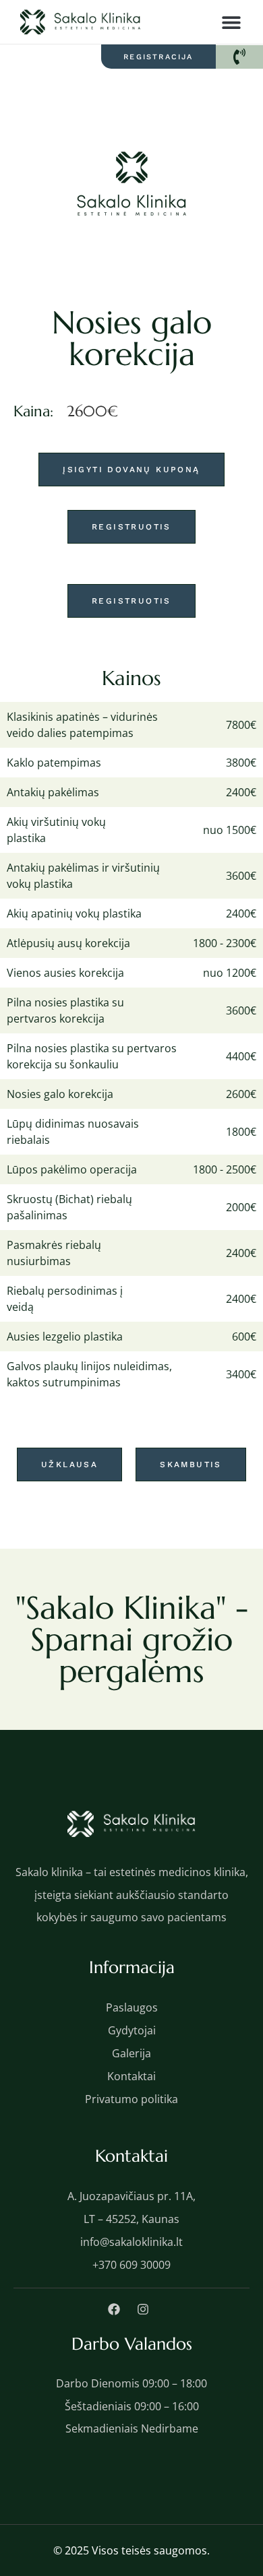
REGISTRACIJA (158, 57)
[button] (231, 22)
